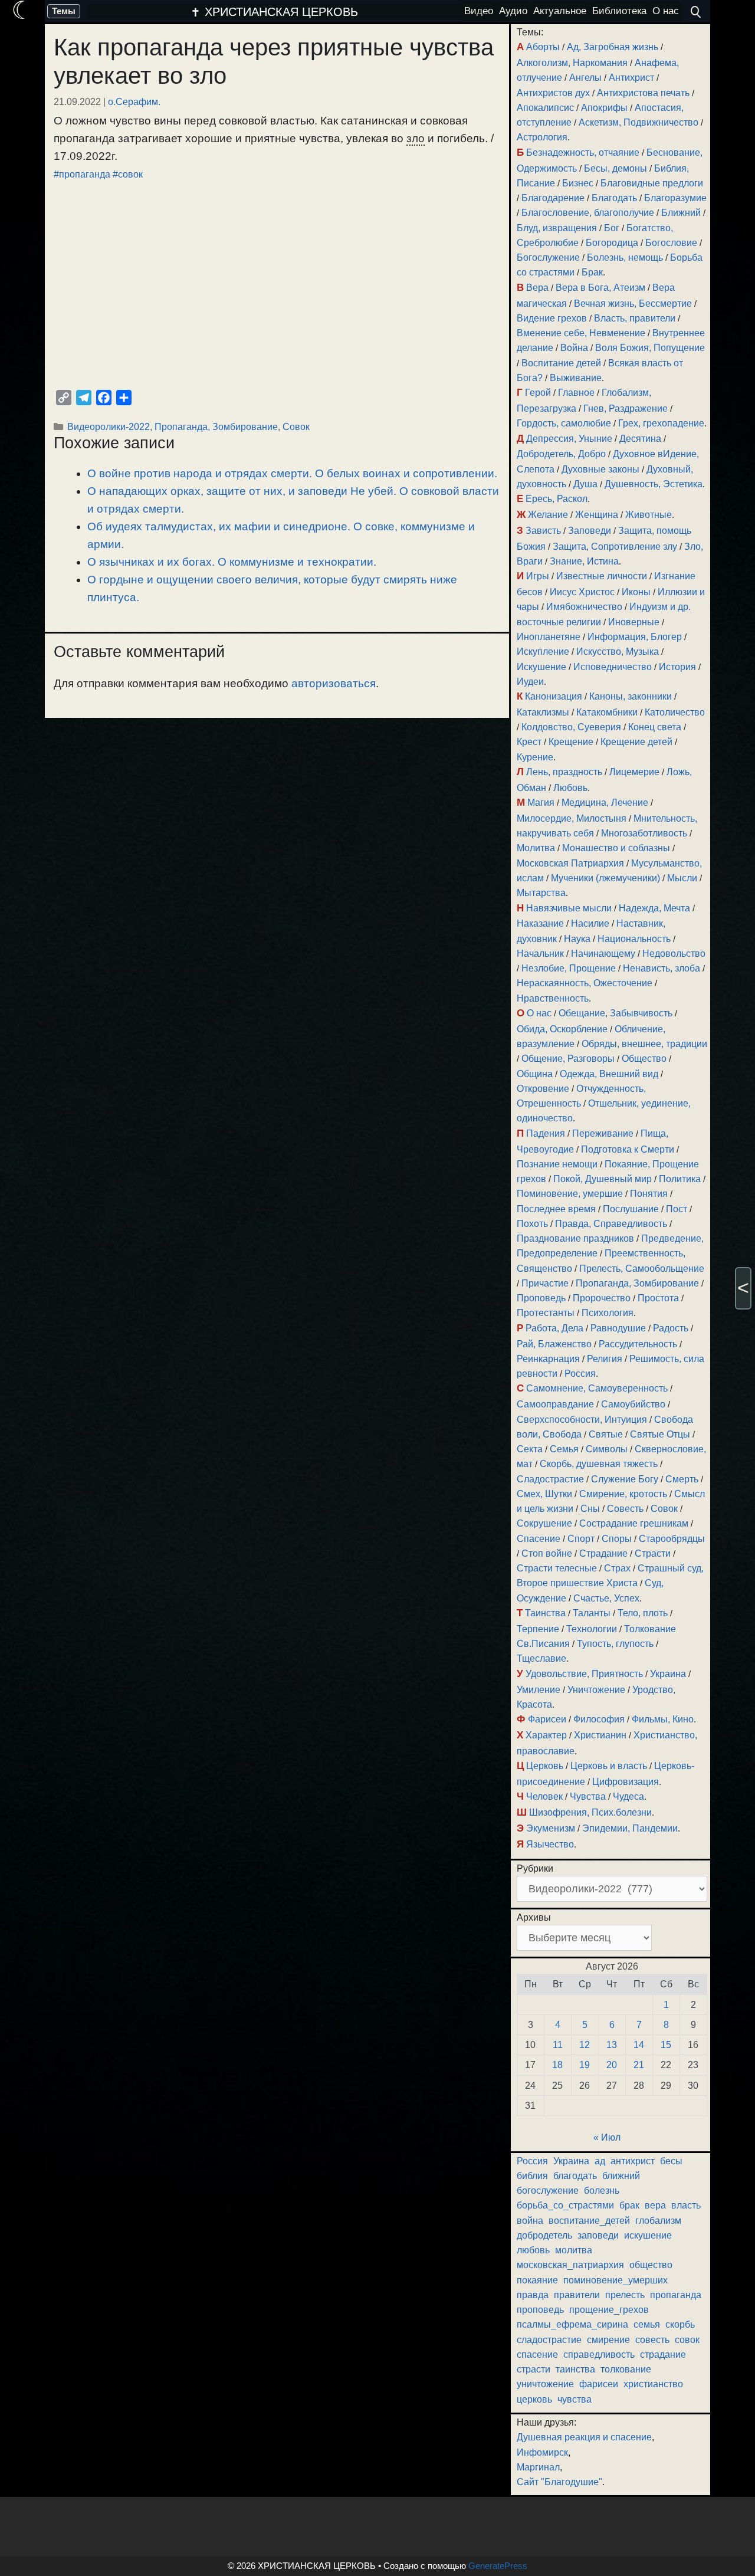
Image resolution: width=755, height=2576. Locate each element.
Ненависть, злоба (662, 968)
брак (629, 2205)
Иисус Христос (582, 592)
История (677, 667)
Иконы (636, 592)
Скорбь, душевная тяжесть (599, 1464)
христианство (653, 2384)
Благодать (614, 198)
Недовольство (674, 954)
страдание (663, 2355)
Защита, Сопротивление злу (615, 547)
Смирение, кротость (623, 1494)
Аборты (543, 47)
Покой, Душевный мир (603, 1179)
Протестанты (546, 1313)
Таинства (545, 1613)
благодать (575, 2176)
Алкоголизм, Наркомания (572, 63)
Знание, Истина (584, 561)
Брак (592, 272)
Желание (548, 515)
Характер (546, 1735)
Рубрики (535, 1868)
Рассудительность (638, 1344)
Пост (677, 1209)
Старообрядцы (672, 1539)
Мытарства (541, 893)
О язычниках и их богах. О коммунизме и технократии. (232, 562)
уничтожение (545, 2384)
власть (686, 2205)
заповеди (598, 2235)
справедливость (599, 2355)
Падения (546, 1133)
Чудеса (628, 1796)
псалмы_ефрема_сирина (572, 2324)
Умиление (539, 1690)
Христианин (600, 1735)
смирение (608, 2340)
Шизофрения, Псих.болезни (590, 1812)
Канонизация (554, 696)
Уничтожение (596, 1690)
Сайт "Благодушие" (559, 2482)
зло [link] (416, 138)
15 (666, 2045)
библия (532, 2176)
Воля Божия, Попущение (650, 348)
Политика (680, 1179)
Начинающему (603, 954)
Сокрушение (544, 1523)
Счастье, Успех (606, 1598)
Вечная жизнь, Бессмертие (633, 303)
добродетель (544, 2235)
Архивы (534, 1917)
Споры (617, 1539)
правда (533, 2295)
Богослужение (548, 257)
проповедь (540, 2310)
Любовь (570, 788)
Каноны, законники (631, 696)
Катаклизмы (543, 712)
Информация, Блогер (635, 637)
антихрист (633, 2161)
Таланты (592, 1613)
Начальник (540, 954)
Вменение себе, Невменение (581, 333)
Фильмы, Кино (663, 1719)
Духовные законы (600, 469)
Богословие (671, 243)
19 (585, 2065)
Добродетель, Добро (561, 454)
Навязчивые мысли (569, 908)
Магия (541, 803)
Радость (671, 1328)
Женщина (597, 515)
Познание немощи (557, 1164)
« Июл (607, 2137)
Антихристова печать (643, 93)
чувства (575, 2399)
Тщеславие (541, 1658)
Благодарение (553, 198)
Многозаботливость (644, 833)
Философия (599, 1719)
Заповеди (590, 531)
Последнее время (556, 1209)
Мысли (682, 878)
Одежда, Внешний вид (609, 1074)
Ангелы (585, 78)
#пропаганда (82, 174)
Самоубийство (633, 1404)
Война (574, 348)
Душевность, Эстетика (654, 484)
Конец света (655, 727)
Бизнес (578, 183)
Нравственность (553, 998)
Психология (608, 1313)
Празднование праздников (575, 1238)
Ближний (681, 213)
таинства (575, 2369)
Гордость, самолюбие (564, 423)
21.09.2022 (77, 101)
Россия (580, 1374)
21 (639, 2065)
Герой (538, 393)
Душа (585, 484)
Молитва (536, 848)
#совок (128, 174)
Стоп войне (547, 1553)
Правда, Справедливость (611, 1224)
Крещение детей (636, 742)
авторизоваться (334, 683)
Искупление (543, 652)
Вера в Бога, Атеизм (600, 288)
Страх (617, 1568)
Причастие (545, 1283)
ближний (621, 2176)
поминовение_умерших (616, 2280)
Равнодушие (618, 1328)
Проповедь (541, 1298)
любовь (533, 2250)
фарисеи (599, 2384)
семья (647, 2324)
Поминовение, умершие (570, 1194)
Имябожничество (584, 607)
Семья (564, 1449)
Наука (577, 939)
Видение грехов (552, 318)
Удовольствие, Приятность (584, 1674)
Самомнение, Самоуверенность (597, 1388)
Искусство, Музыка (618, 652)
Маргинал (538, 2467)
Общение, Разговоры (568, 1059)
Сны (590, 1509)
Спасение (539, 1539)
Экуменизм (551, 1828)
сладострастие (549, 2340)
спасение (537, 2355)
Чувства (588, 1796)
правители (577, 2295)
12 (585, 2045)
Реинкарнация (548, 1359)
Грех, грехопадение (661, 423)
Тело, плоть (643, 1613)
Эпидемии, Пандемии (630, 1828)
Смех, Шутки (544, 1494)
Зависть (543, 531)
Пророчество (602, 1298)
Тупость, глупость (615, 1644)
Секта (530, 1449)
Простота (658, 1298)
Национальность (634, 939)
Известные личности (602, 576)
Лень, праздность (564, 772)
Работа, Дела (554, 1328)
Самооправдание (555, 1404)
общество (651, 2265)
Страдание (603, 1553)
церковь (534, 2399)
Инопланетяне (549, 637)
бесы (671, 2161)
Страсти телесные (557, 1568)
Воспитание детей (561, 363)
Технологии (592, 1629)
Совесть (625, 1509)
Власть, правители (635, 318)
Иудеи (530, 682)
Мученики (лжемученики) (605, 878)
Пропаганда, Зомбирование (216, 426)
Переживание (603, 1133)
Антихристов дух (553, 93)
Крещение (571, 742)
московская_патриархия (570, 2265)
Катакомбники (607, 712)
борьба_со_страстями (565, 2205)
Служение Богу (625, 1479)
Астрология (542, 137)
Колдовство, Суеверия (571, 727)
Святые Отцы (660, 1434)
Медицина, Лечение (605, 803)
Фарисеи (547, 1719)
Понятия (649, 1194)
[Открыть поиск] (696, 12)
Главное (576, 393)
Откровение (543, 1089)
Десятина (640, 439)
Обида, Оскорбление (562, 1029)
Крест (529, 742)
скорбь (680, 2324)
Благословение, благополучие (588, 213)
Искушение (541, 667)
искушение (648, 2235)
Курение (535, 757)
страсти (534, 2369)
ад (600, 2161)
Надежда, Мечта (654, 908)
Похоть (532, 1224)
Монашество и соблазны (616, 848)
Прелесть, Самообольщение (642, 1269)
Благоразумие (675, 198)
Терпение (538, 1629)
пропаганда (676, 2295)
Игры (538, 576)
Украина (668, 1674)
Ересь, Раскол (557, 499)
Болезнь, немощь (625, 257)
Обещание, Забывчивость (616, 1013)
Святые (606, 1434)
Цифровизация (626, 1782)
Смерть (682, 1479)
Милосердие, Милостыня (572, 818)
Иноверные (634, 622)
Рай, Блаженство (554, 1344)
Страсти (653, 1553)
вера (655, 2205)
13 (612, 2045)
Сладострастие (550, 1479)
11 (558, 2045)
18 (557, 2065)
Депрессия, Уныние (569, 439)
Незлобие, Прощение (569, 968)
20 (612, 2065)
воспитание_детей (589, 2221)
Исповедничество (613, 667)
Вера (537, 288)
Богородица (612, 243)
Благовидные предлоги (652, 183)
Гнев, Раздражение (626, 408)
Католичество (675, 712)
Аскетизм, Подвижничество (639, 122)
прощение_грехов (609, 2310)
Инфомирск (542, 2452)
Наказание (540, 923)
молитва (574, 2250)
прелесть (625, 2295)
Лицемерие (634, 772)
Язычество (550, 1844)
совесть (652, 2340)
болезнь (602, 2191)
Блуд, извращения (557, 228)
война (530, 2221)
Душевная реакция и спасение (584, 2437)
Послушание (631, 1209)
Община (535, 1074)
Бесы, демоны (616, 168)
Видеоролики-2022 (109, 426)
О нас (539, 1013)
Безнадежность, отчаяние (583, 152)
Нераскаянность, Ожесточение (585, 983)
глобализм (658, 2221)
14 (639, 2045)
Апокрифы (604, 108)
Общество (644, 1059)
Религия (605, 1359)
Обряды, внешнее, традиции (644, 1044)
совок (687, 2340)
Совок (296, 426)
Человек (544, 1796)
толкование (626, 2369)
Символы (607, 1449)
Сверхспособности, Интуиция (582, 1420)
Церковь (545, 1766)
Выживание (576, 378)
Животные (649, 515)
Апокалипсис (545, 108)
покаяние (537, 2280)
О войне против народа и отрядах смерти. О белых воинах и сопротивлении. (292, 473)
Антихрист (631, 78)
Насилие (590, 923)
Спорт (581, 1539)
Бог (612, 228)
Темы (64, 11)
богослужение (548, 2191)
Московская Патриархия (570, 863)
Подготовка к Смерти (628, 1149)
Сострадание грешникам (634, 1523)
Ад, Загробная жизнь (613, 47)
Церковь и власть (609, 1766)
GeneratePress (498, 2566)
